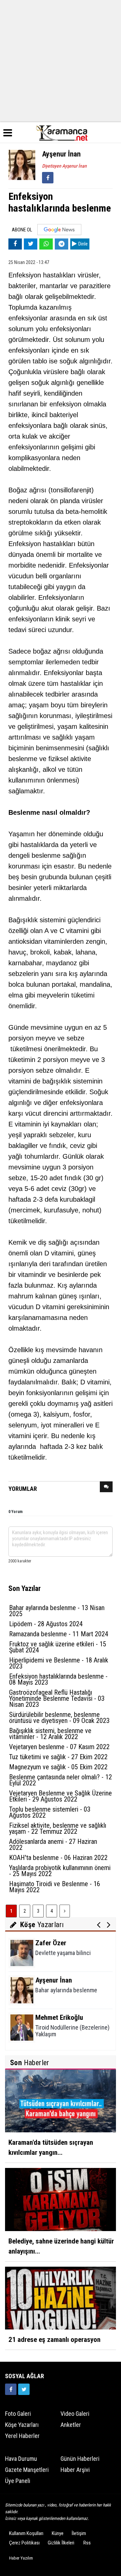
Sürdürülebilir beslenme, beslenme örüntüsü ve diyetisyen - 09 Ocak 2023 (59, 1718)
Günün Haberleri (80, 2459)
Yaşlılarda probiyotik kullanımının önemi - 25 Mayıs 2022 (60, 1871)
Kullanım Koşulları (26, 2533)
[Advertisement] (61, 60)
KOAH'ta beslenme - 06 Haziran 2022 (58, 1858)
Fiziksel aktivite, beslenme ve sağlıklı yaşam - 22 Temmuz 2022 (58, 1828)
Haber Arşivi (75, 2470)
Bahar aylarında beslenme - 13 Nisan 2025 (57, 1611)
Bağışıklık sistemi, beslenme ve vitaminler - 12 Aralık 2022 (50, 1734)
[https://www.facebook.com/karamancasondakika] (11, 2389)
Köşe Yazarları (22, 2425)
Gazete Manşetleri (27, 2470)
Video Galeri (75, 2414)
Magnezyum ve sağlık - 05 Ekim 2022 (58, 1767)
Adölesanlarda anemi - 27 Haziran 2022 (53, 1845)
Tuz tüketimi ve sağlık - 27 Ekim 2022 (58, 1757)
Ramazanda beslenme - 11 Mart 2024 (59, 1634)
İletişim (79, 2533)
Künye (58, 2533)
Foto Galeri (18, 2414)
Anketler (71, 2425)
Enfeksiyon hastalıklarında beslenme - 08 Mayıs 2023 (58, 1679)
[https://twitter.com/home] (24, 2389)
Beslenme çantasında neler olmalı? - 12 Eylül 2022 (61, 1780)
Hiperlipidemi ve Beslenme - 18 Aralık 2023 (59, 1663)
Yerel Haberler (22, 2436)
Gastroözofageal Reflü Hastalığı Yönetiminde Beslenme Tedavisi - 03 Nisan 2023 (57, 1698)
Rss (87, 2543)
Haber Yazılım (21, 2558)
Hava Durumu (21, 2459)
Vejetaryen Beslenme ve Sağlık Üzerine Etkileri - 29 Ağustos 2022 (61, 1796)
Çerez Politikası (24, 2543)
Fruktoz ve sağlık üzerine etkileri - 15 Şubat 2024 (58, 1647)
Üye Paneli (18, 2481)
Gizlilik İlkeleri (61, 2543)
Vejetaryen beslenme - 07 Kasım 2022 (59, 1747)
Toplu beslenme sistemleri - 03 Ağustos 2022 (50, 1812)
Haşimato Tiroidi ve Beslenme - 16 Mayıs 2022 (55, 1887)
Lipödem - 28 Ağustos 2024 (46, 1624)
